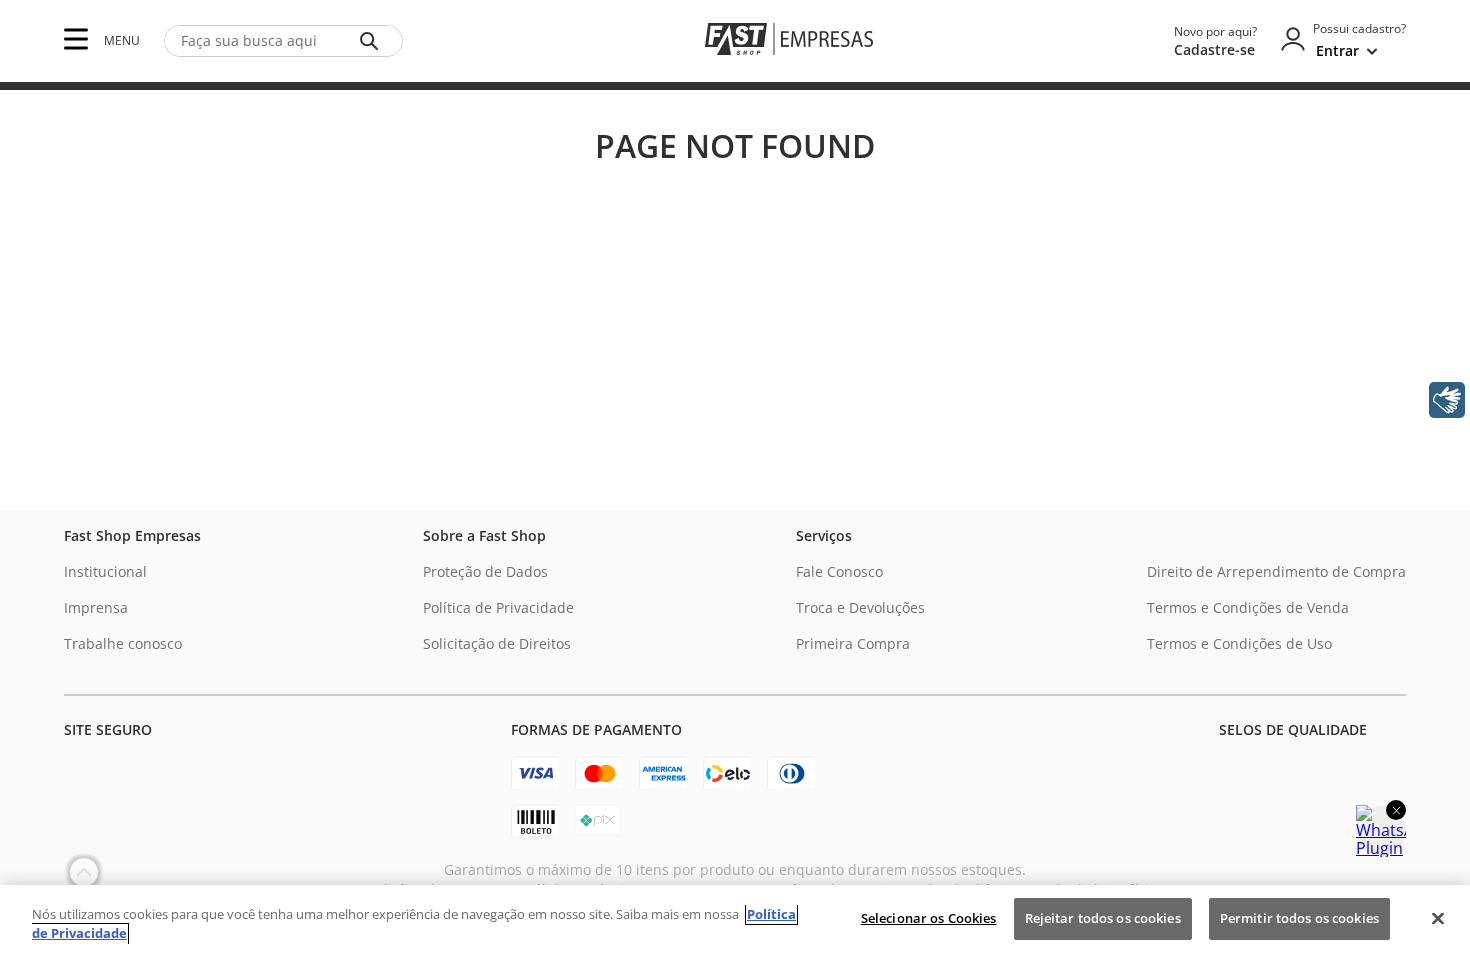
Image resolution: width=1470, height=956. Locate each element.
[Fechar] (1438, 918)
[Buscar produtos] (373, 41)
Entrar (1337, 50)
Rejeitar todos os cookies (1103, 918)
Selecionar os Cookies (929, 918)
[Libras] (1447, 400)
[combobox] (283, 41)
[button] (76, 40)
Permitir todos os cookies (1299, 918)
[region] (735, 920)
